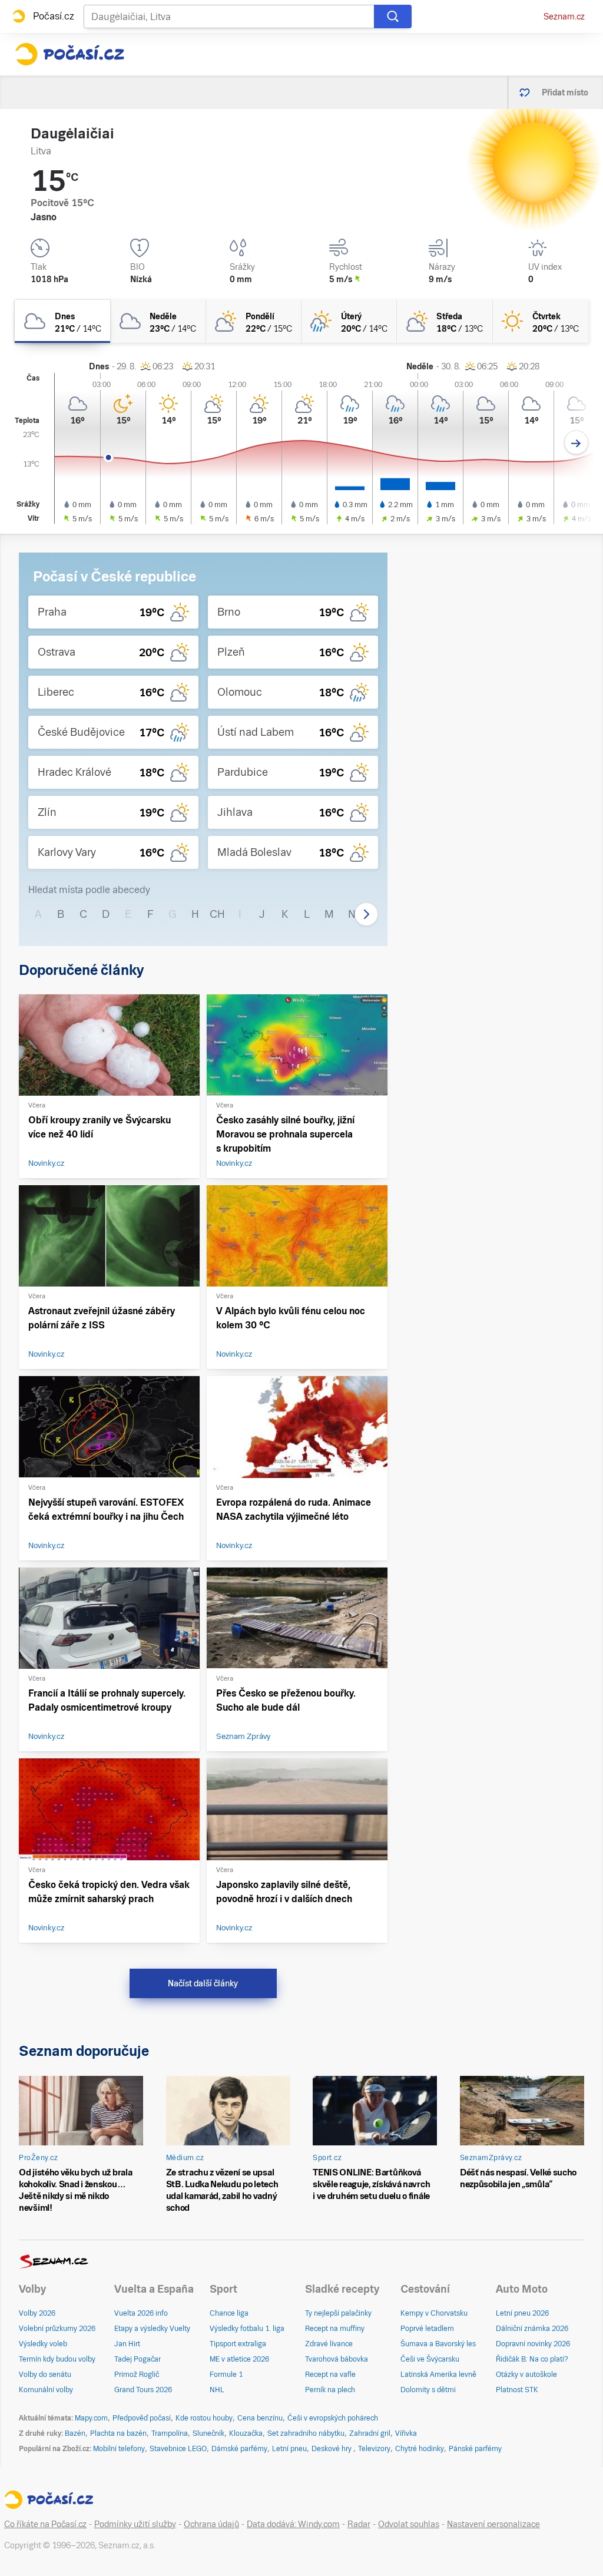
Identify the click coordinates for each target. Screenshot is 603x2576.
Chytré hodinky (420, 2449)
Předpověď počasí (142, 2418)
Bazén (75, 2433)
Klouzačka (246, 2433)
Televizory (374, 2449)
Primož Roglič (137, 2375)
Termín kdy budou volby (57, 2359)
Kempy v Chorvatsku (434, 2313)
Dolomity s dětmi (428, 2390)
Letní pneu (289, 2449)
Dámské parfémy (239, 2449)
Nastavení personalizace (493, 2524)
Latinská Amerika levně (438, 2375)
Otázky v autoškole (526, 2375)
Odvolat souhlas (409, 2524)
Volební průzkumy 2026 (57, 2329)
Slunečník (208, 2433)
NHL (217, 2390)
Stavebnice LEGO (178, 2449)
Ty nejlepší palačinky (338, 2313)
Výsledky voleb (43, 2344)
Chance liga (229, 2313)
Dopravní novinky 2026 (533, 2344)
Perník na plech (330, 2390)
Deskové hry (332, 2449)
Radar (359, 2524)
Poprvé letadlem (427, 2329)
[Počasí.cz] (69, 54)
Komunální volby (46, 2390)
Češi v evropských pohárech (333, 2418)
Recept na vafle (330, 2375)
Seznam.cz (564, 16)
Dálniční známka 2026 (532, 2329)
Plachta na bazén (118, 2433)
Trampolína (170, 2433)
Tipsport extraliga (238, 2344)
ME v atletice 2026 (239, 2359)
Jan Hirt (127, 2344)
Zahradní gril (370, 2433)
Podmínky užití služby (135, 2524)
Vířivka (406, 2433)
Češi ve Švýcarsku (430, 2359)
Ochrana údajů (211, 2524)
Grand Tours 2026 (143, 2390)
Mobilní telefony (119, 2449)
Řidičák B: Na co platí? (532, 2359)
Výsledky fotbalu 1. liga (247, 2329)
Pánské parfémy (475, 2449)
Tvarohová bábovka (337, 2359)
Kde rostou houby (204, 2418)
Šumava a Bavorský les (438, 2344)
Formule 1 (226, 2375)
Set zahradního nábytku (306, 2433)
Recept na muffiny (335, 2329)
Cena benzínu (260, 2418)
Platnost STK (517, 2390)
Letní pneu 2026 (522, 2313)
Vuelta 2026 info (141, 2313)
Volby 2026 (37, 2313)
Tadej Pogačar (138, 2359)
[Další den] (576, 443)
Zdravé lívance (329, 2344)
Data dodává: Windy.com (293, 2524)
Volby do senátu (45, 2375)
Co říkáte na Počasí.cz (45, 2524)
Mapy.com (91, 2418)
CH (217, 914)
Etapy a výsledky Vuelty (152, 2329)
